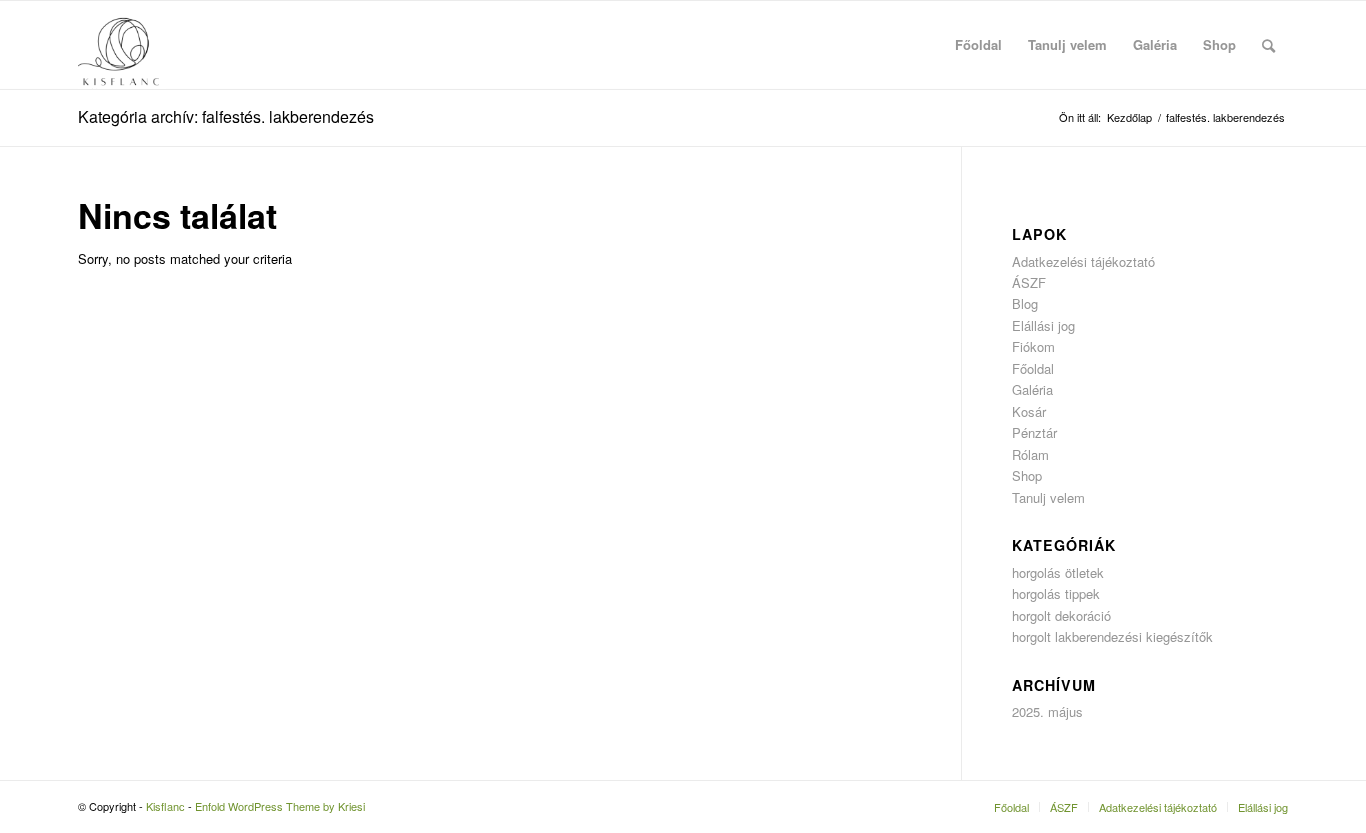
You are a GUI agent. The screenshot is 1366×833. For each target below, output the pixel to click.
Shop (1027, 475)
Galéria (1032, 389)
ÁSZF (1029, 282)
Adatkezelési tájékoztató (1083, 261)
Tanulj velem (1048, 497)
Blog (1025, 303)
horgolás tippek (1056, 593)
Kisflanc (165, 806)
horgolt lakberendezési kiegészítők (1112, 636)
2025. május (1047, 711)
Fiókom (1033, 346)
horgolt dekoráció (1061, 615)
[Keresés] (1268, 45)
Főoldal (1033, 368)
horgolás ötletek (1058, 572)
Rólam (1030, 454)
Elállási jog (1043, 325)
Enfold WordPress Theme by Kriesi (280, 806)
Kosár (1029, 411)
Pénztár (1034, 432)
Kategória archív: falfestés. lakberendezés (226, 116)
